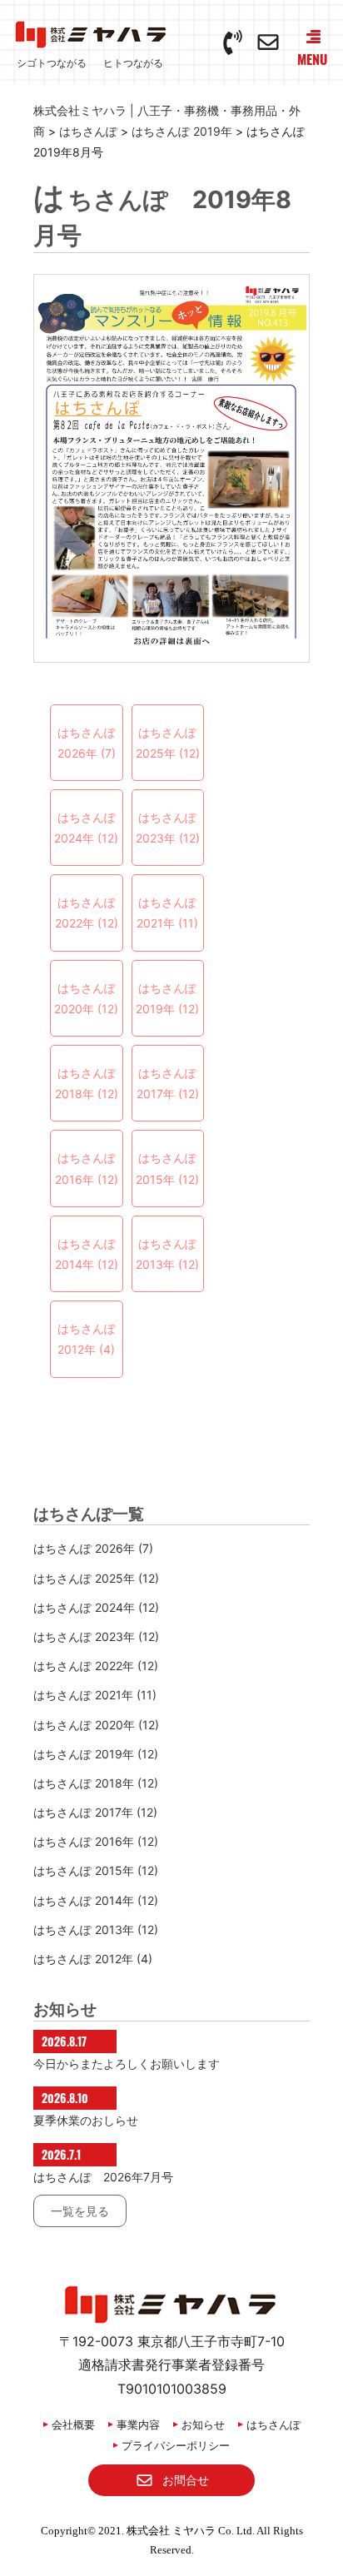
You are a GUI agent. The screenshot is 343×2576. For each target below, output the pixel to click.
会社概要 (73, 2424)
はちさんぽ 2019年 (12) (167, 998)
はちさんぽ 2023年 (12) (168, 828)
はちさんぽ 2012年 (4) (87, 1339)
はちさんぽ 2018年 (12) (87, 1083)
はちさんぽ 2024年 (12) (86, 828)
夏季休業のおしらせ (86, 2120)
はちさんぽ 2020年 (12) (86, 998)
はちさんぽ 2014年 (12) (87, 1254)
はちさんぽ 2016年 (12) (87, 1168)
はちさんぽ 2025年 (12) (168, 743)
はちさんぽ (273, 2424)
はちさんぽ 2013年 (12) (167, 1254)
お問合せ (186, 2480)
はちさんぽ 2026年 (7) (87, 743)
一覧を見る (80, 2211)
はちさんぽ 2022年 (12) (87, 913)
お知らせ (203, 2424)
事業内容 (138, 2424)
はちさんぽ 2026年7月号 (103, 2177)
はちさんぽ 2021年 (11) (167, 913)
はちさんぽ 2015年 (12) (167, 1168)
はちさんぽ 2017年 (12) (168, 1083)
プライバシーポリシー (176, 2445)
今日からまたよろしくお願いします (127, 2064)
